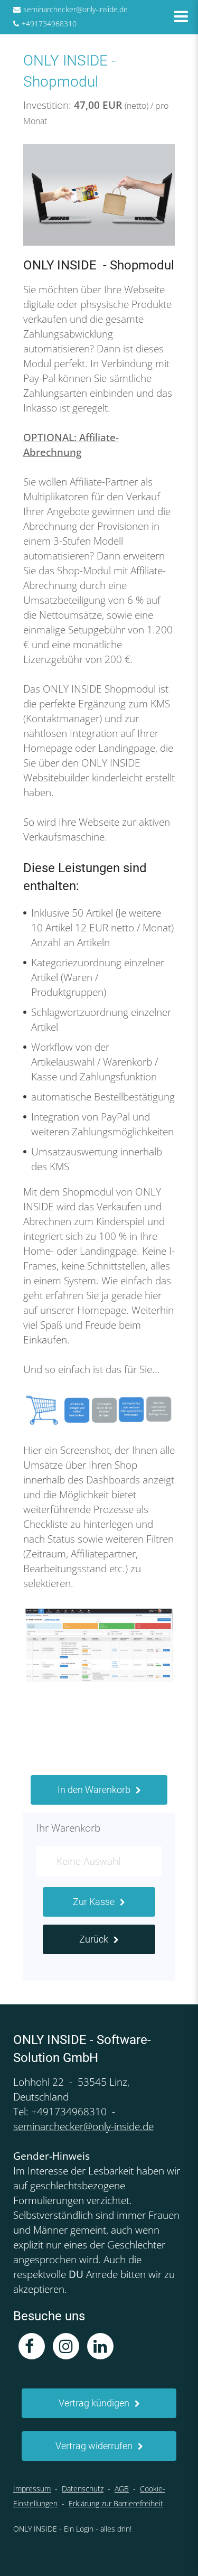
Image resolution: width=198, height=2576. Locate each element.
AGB (122, 2489)
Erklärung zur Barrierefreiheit (116, 2503)
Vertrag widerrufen (94, 2446)
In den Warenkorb (94, 1790)
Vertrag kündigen (94, 2403)
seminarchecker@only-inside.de (76, 9)
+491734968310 (49, 24)
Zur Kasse (94, 1902)
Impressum (32, 2489)
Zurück (94, 1939)
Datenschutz (83, 2489)
